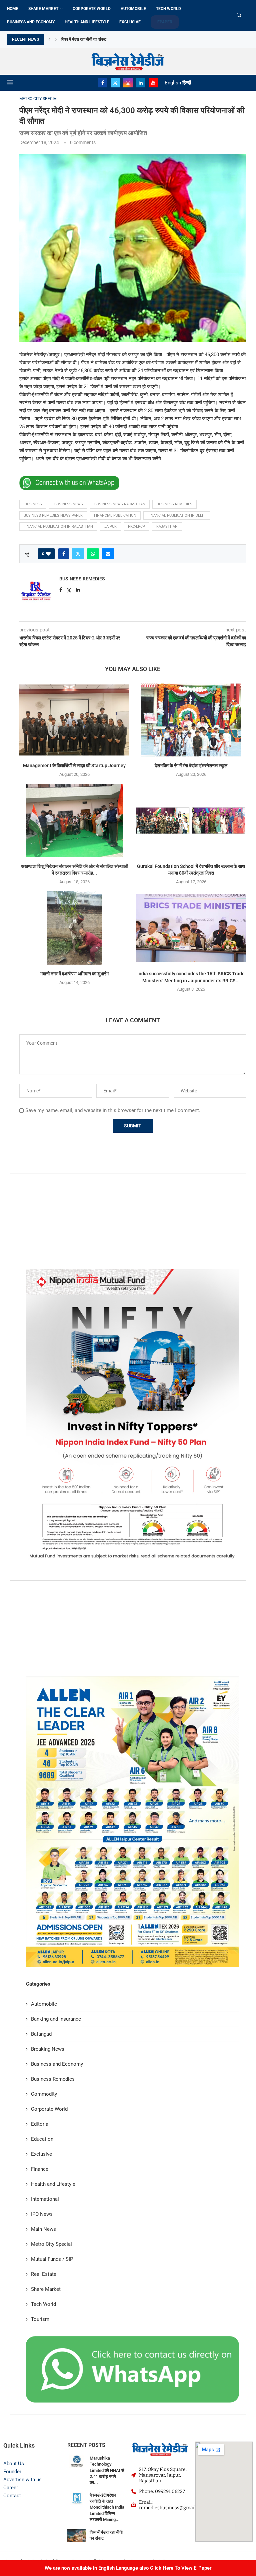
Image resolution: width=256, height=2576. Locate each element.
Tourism (40, 2319)
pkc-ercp (136, 527)
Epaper (165, 22)
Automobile (133, 9)
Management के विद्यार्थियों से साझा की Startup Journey (74, 765)
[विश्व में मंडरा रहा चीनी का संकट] (76, 2535)
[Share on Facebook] (64, 554)
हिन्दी (187, 83)
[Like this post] (48, 554)
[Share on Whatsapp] (93, 554)
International (45, 2199)
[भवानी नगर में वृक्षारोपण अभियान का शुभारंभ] (74, 928)
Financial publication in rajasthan (58, 527)
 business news (68, 504)
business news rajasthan (120, 504)
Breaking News (48, 2049)
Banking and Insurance (56, 2019)
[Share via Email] (108, 554)
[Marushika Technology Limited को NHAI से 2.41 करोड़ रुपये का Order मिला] (76, 2461)
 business (33, 504)
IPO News (42, 2214)
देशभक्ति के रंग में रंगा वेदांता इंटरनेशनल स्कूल (191, 765)
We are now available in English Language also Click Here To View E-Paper (128, 2568)
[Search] (239, 15)
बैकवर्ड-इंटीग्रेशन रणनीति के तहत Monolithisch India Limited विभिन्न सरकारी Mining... (107, 2507)
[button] (49, 39)
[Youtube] (153, 83)
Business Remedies (82, 579)
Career (11, 2488)
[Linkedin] (141, 83)
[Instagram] (128, 83)
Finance (40, 2169)
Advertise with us (22, 2480)
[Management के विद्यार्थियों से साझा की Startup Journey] (74, 720)
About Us (14, 2464)
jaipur (110, 527)
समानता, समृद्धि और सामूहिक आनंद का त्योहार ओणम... (100, 39)
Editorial (40, 2124)
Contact (12, 2496)
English (173, 83)
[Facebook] (103, 83)
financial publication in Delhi (177, 516)
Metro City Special (51, 2244)
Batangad (41, 2034)
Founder (12, 2472)
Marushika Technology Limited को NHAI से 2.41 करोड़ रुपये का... (107, 2470)
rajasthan (167, 527)
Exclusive (130, 22)
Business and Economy (31, 22)
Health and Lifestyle (87, 22)
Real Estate (44, 2274)
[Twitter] (115, 83)
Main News (43, 2229)
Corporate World (92, 9)
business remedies (174, 504)
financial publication (115, 516)
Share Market (43, 9)
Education (42, 2139)
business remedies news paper (53, 516)
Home (13, 9)
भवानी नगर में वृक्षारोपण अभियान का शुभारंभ (74, 974)
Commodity (44, 2094)
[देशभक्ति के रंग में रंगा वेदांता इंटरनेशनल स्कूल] (191, 720)
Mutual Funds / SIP (52, 2259)
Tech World (168, 9)
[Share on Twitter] (78, 554)
